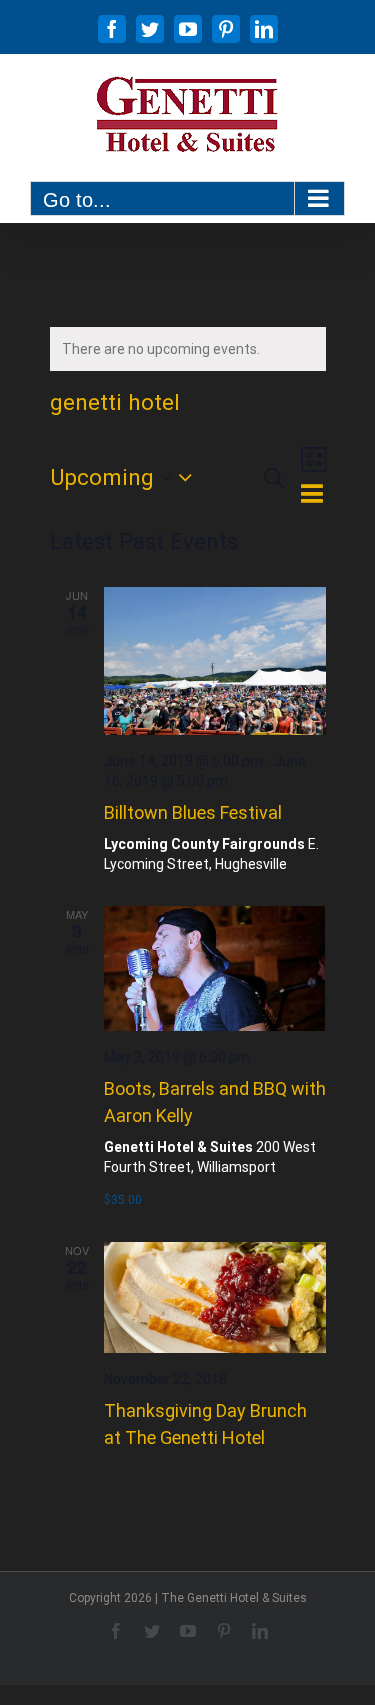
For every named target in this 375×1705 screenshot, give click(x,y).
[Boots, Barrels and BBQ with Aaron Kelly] (215, 969)
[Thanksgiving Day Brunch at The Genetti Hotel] (215, 1297)
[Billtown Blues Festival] (215, 661)
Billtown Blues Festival (193, 812)
